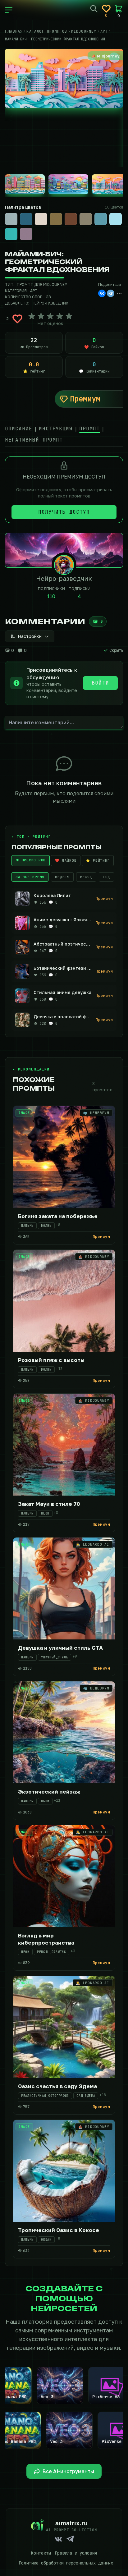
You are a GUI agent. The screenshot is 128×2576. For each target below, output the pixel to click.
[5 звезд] (69, 316)
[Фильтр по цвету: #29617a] (26, 219)
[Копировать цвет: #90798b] (32, 228)
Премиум (85, 399)
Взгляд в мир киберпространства (46, 1939)
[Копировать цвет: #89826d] (91, 213)
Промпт (89, 429)
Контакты (41, 2553)
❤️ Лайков (66, 860)
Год (106, 877)
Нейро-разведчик (50, 303)
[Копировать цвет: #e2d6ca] (47, 213)
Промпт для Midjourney (42, 284)
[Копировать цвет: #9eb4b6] (17, 213)
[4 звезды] (60, 316)
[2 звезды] (41, 316)
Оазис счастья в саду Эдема (57, 2086)
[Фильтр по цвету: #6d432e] (71, 219)
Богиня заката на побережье (58, 1216)
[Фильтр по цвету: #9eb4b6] (11, 219)
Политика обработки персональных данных (66, 2563)
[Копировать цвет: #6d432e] (76, 213)
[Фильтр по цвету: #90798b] (26, 234)
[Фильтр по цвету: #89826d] (86, 219)
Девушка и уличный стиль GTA (60, 1648)
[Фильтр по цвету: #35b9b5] (11, 234)
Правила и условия (76, 2553)
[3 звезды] (50, 316)
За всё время (30, 877)
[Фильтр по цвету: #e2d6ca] (41, 219)
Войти (100, 683)
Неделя (62, 877)
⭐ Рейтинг (98, 860)
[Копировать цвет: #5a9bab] (106, 213)
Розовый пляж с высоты (51, 1360)
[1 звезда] (32, 316)
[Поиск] (94, 9)
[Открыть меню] (9, 10)
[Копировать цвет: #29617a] (32, 213)
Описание (19, 429)
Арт (34, 291)
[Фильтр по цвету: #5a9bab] (101, 219)
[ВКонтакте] (102, 293)
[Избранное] (106, 9)
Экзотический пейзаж (49, 1792)
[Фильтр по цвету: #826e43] (56, 219)
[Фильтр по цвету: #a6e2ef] (116, 219)
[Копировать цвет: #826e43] (62, 213)
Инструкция (56, 429)
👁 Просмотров (31, 860)
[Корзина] (119, 9)
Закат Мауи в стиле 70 (49, 1504)
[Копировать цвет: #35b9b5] (17, 228)
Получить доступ (64, 512)
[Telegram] (111, 293)
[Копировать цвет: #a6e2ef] (121, 213)
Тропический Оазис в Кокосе (59, 2230)
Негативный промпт (34, 440)
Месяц (86, 877)
